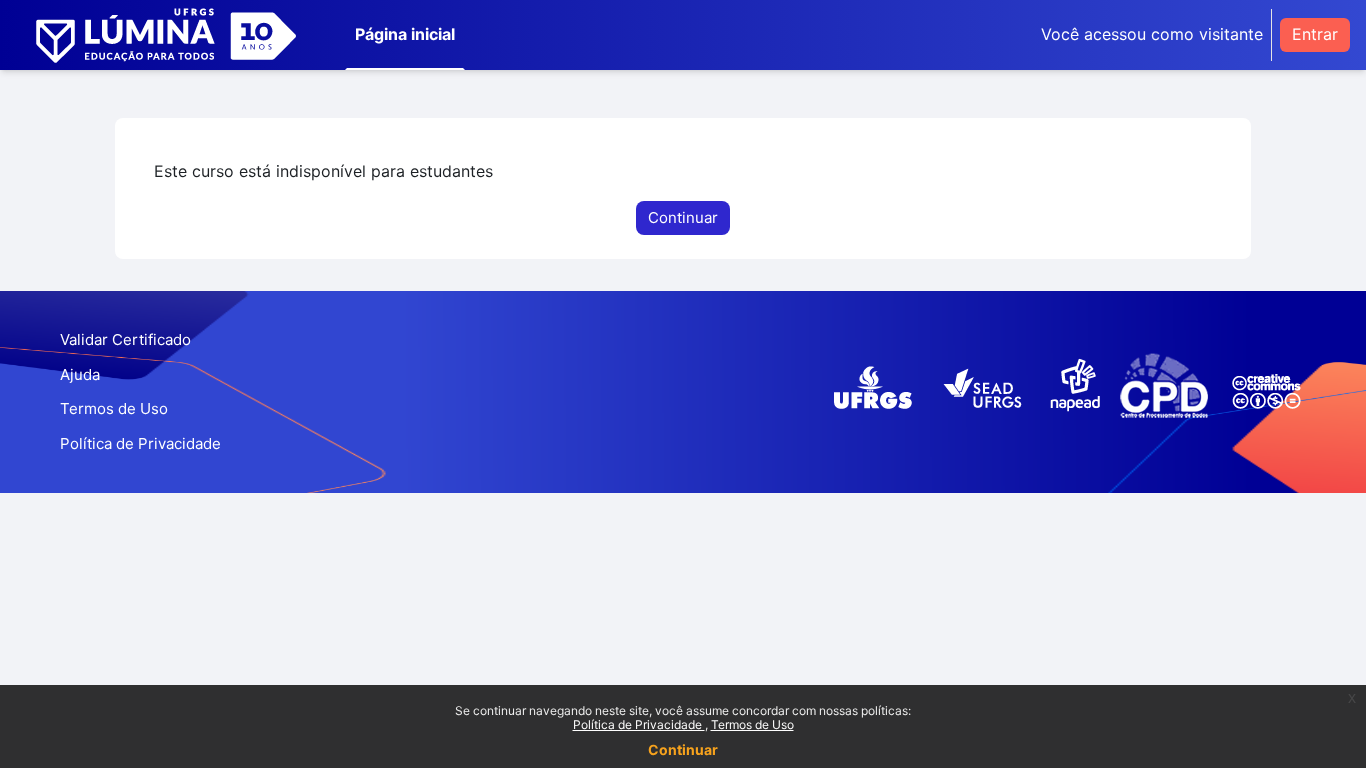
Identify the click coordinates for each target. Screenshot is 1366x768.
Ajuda (80, 374)
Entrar (1315, 34)
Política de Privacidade (639, 724)
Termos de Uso (752, 724)
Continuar (683, 749)
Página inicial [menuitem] (405, 34)
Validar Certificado (125, 339)
